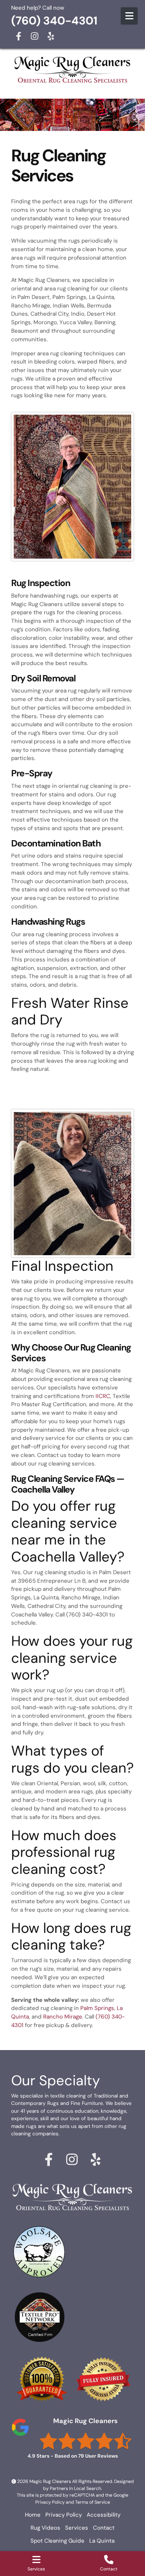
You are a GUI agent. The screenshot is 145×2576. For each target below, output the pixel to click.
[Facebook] (19, 36)
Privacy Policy (50, 2502)
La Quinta (102, 2541)
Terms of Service (93, 2502)
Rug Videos (45, 2528)
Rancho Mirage (63, 2017)
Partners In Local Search (75, 2488)
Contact (104, 2528)
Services (77, 2528)
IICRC (103, 1396)
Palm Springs (97, 2008)
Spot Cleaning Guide (57, 2541)
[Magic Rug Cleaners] (72, 70)
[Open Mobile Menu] (129, 16)
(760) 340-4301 (54, 21)
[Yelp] (51, 36)
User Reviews (98, 2456)
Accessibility (104, 2515)
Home (33, 2515)
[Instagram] (35, 36)
